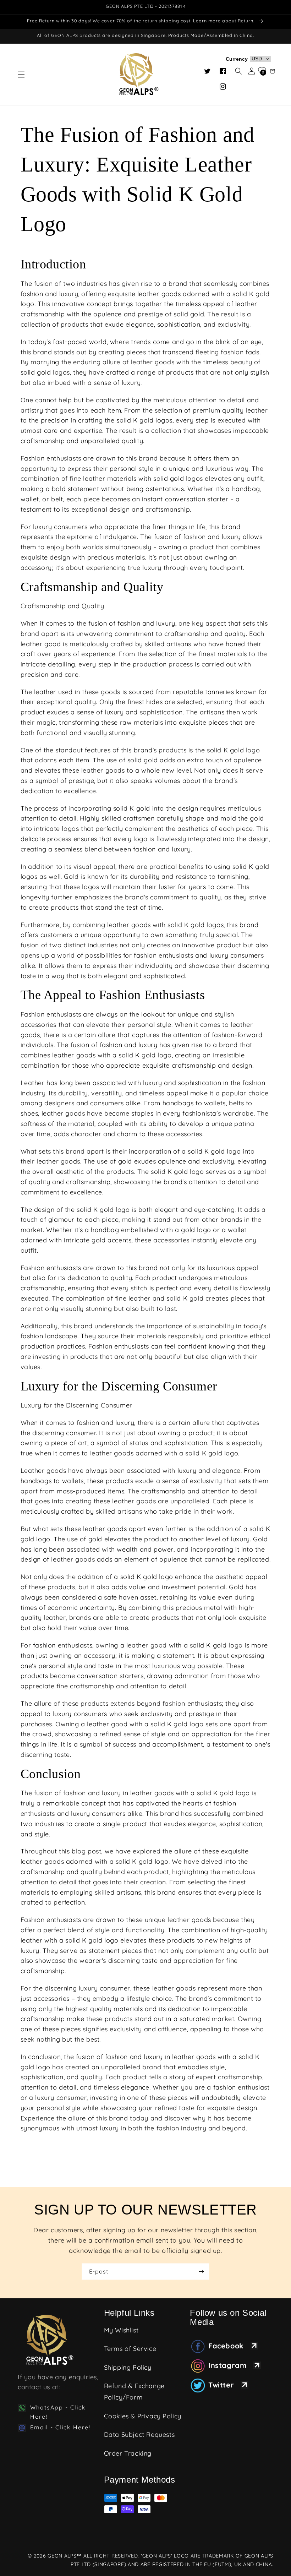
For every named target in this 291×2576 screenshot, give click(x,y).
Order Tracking (128, 2453)
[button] (21, 75)
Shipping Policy (128, 2367)
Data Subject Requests (139, 2435)
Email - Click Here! (60, 2427)
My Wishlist (121, 2330)
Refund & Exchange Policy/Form (134, 2392)
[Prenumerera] (201, 2272)
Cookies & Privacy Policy (143, 2416)
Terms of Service (130, 2349)
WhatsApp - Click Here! (58, 2412)
